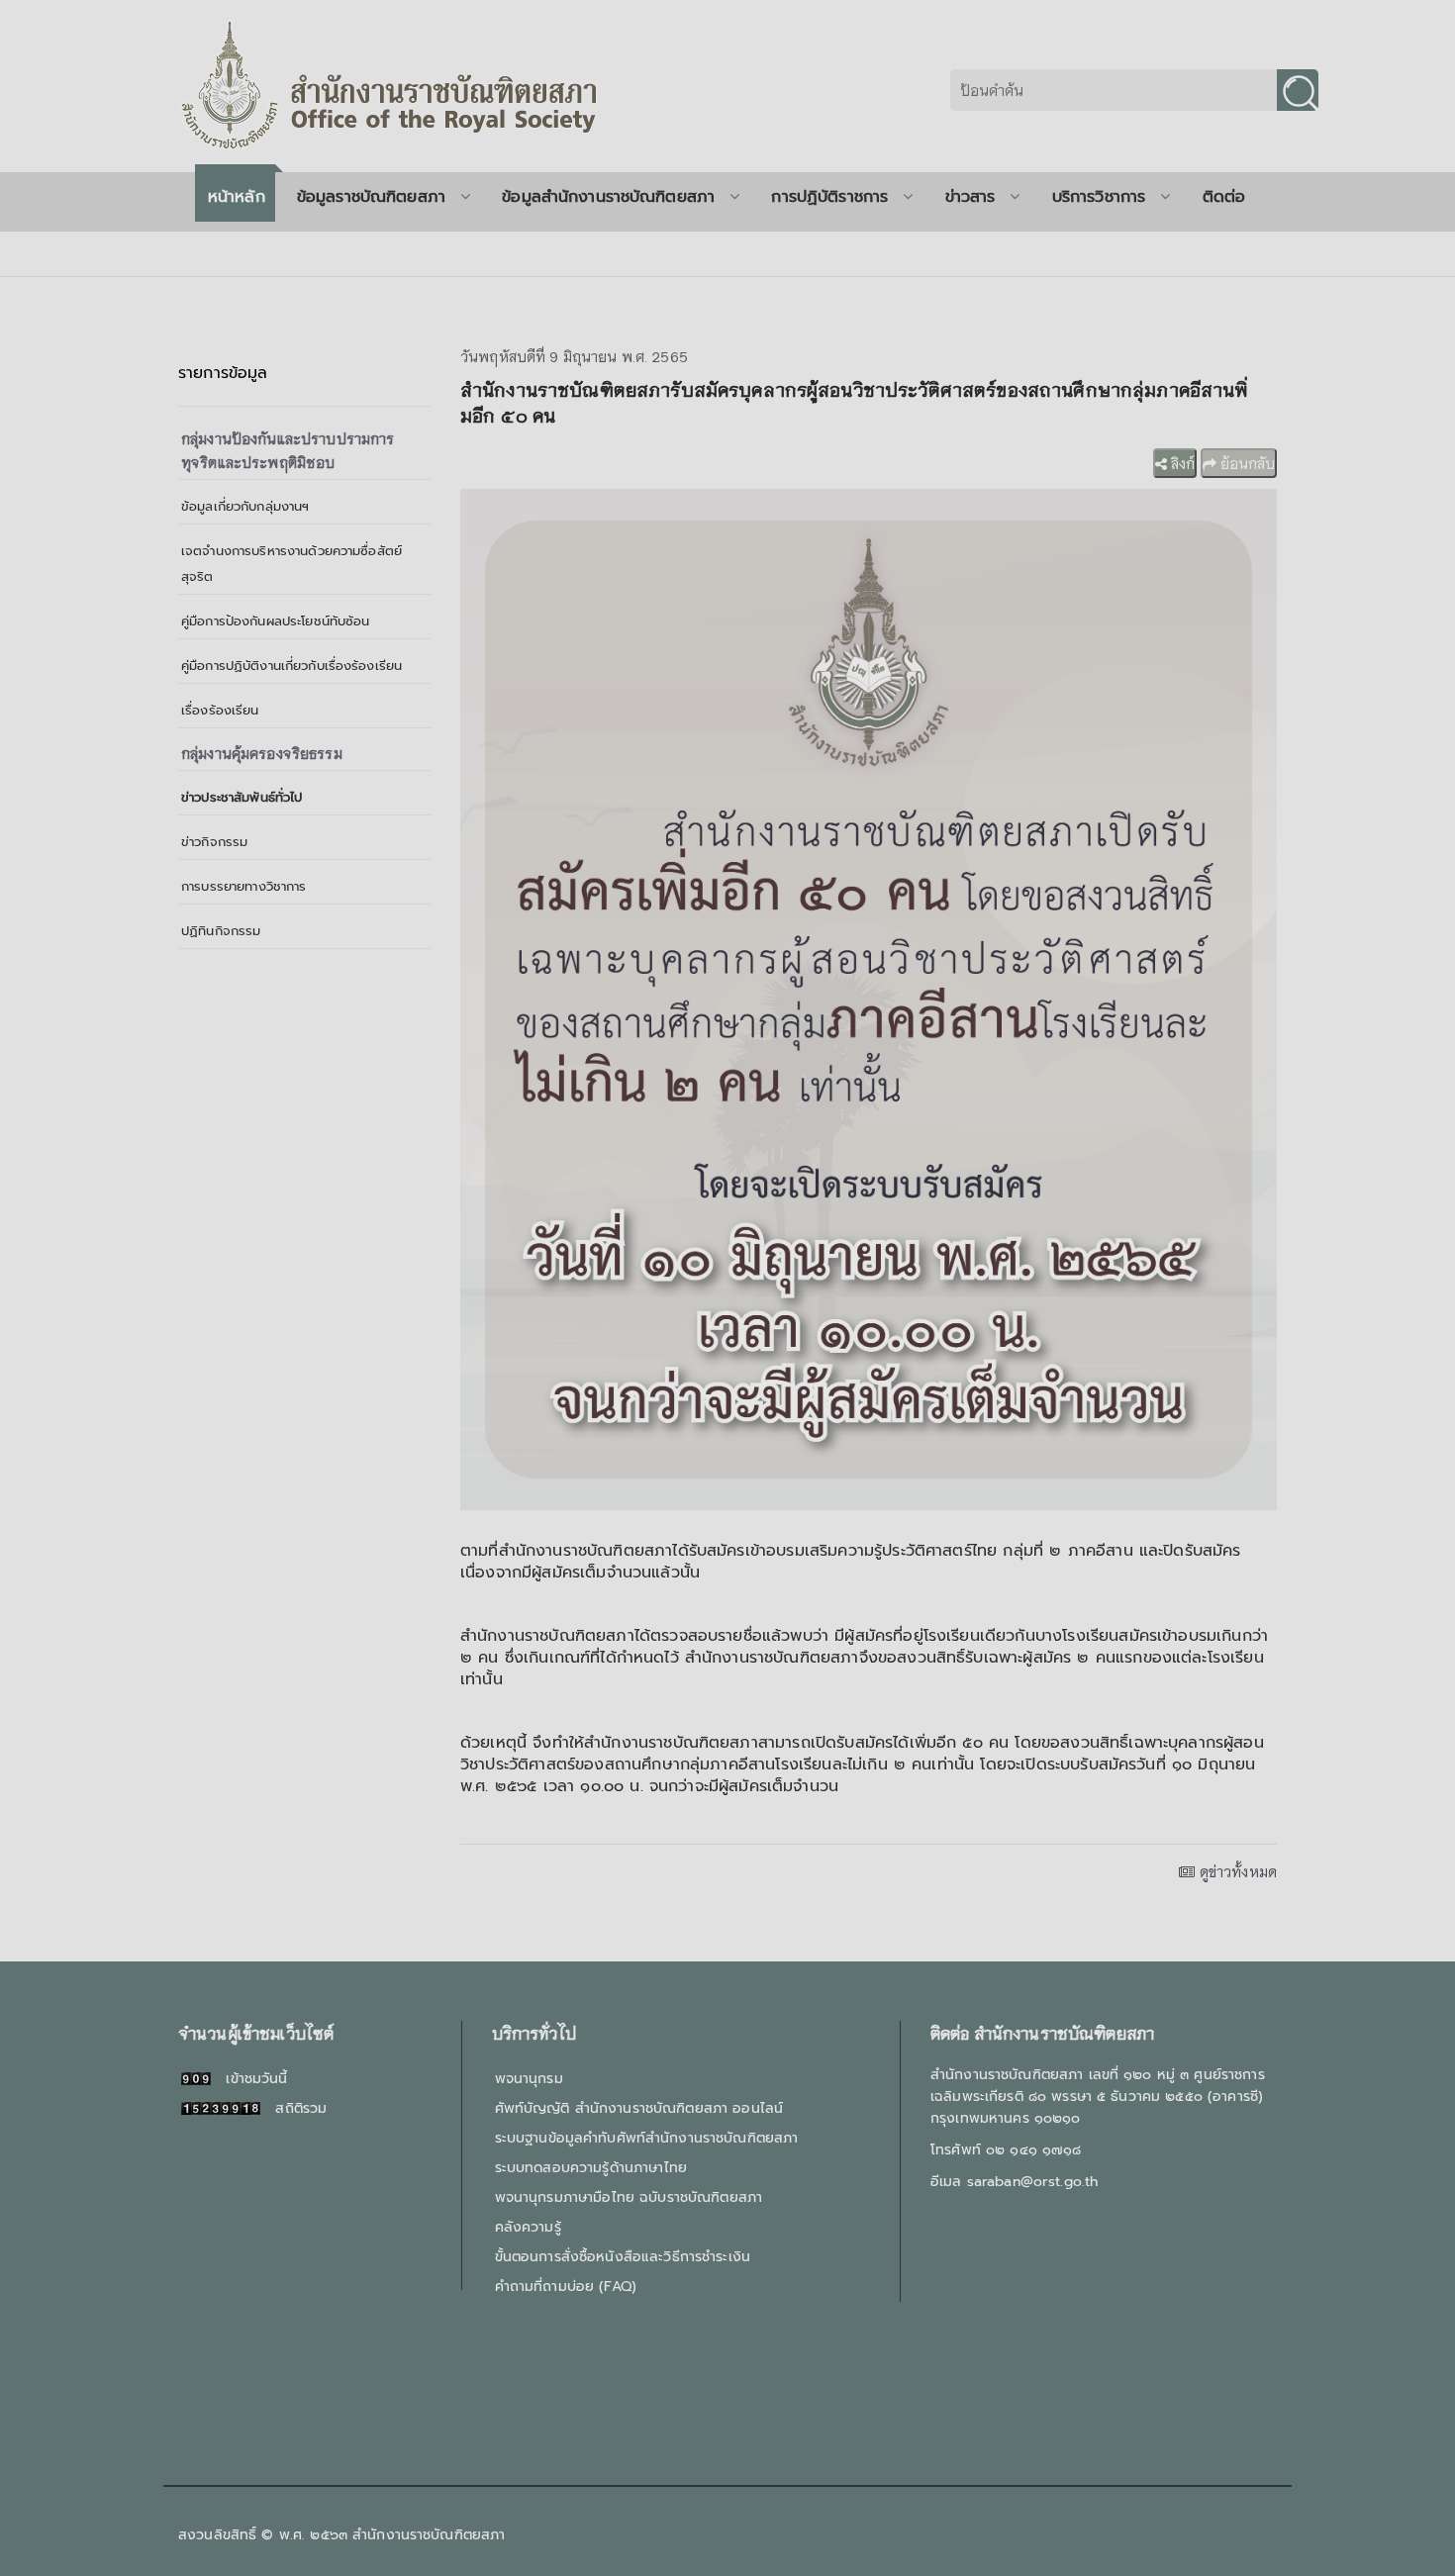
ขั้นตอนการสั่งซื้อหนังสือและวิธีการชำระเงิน (623, 2257)
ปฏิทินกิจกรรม (221, 931)
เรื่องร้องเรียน (220, 710)
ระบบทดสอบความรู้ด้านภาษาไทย (591, 2168)
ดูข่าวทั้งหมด (1236, 1871)
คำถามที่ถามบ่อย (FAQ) (566, 2287)
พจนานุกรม (529, 2079)
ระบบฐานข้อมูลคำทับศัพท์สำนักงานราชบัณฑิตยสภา (647, 2138)
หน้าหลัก (237, 197)
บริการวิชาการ (1099, 197)
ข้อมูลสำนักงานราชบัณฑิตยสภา (608, 197)
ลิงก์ (1181, 463)
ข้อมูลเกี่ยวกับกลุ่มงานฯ (245, 506)
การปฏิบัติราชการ (829, 197)
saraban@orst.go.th (1033, 2182)
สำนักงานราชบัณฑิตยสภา (429, 2535)
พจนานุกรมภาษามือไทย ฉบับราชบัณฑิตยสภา (629, 2197)
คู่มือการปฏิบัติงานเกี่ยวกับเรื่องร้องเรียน (291, 666)
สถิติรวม (293, 2108)
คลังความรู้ (528, 2227)
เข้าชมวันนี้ (249, 2079)
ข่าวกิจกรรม (214, 842)
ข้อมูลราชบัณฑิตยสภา (371, 197)
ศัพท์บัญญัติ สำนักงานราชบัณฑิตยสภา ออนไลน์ (639, 2108)
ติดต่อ (1224, 197)
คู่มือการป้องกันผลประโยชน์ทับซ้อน (276, 621)
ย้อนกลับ (1246, 463)
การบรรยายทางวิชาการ (244, 886)
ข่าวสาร (970, 197)
